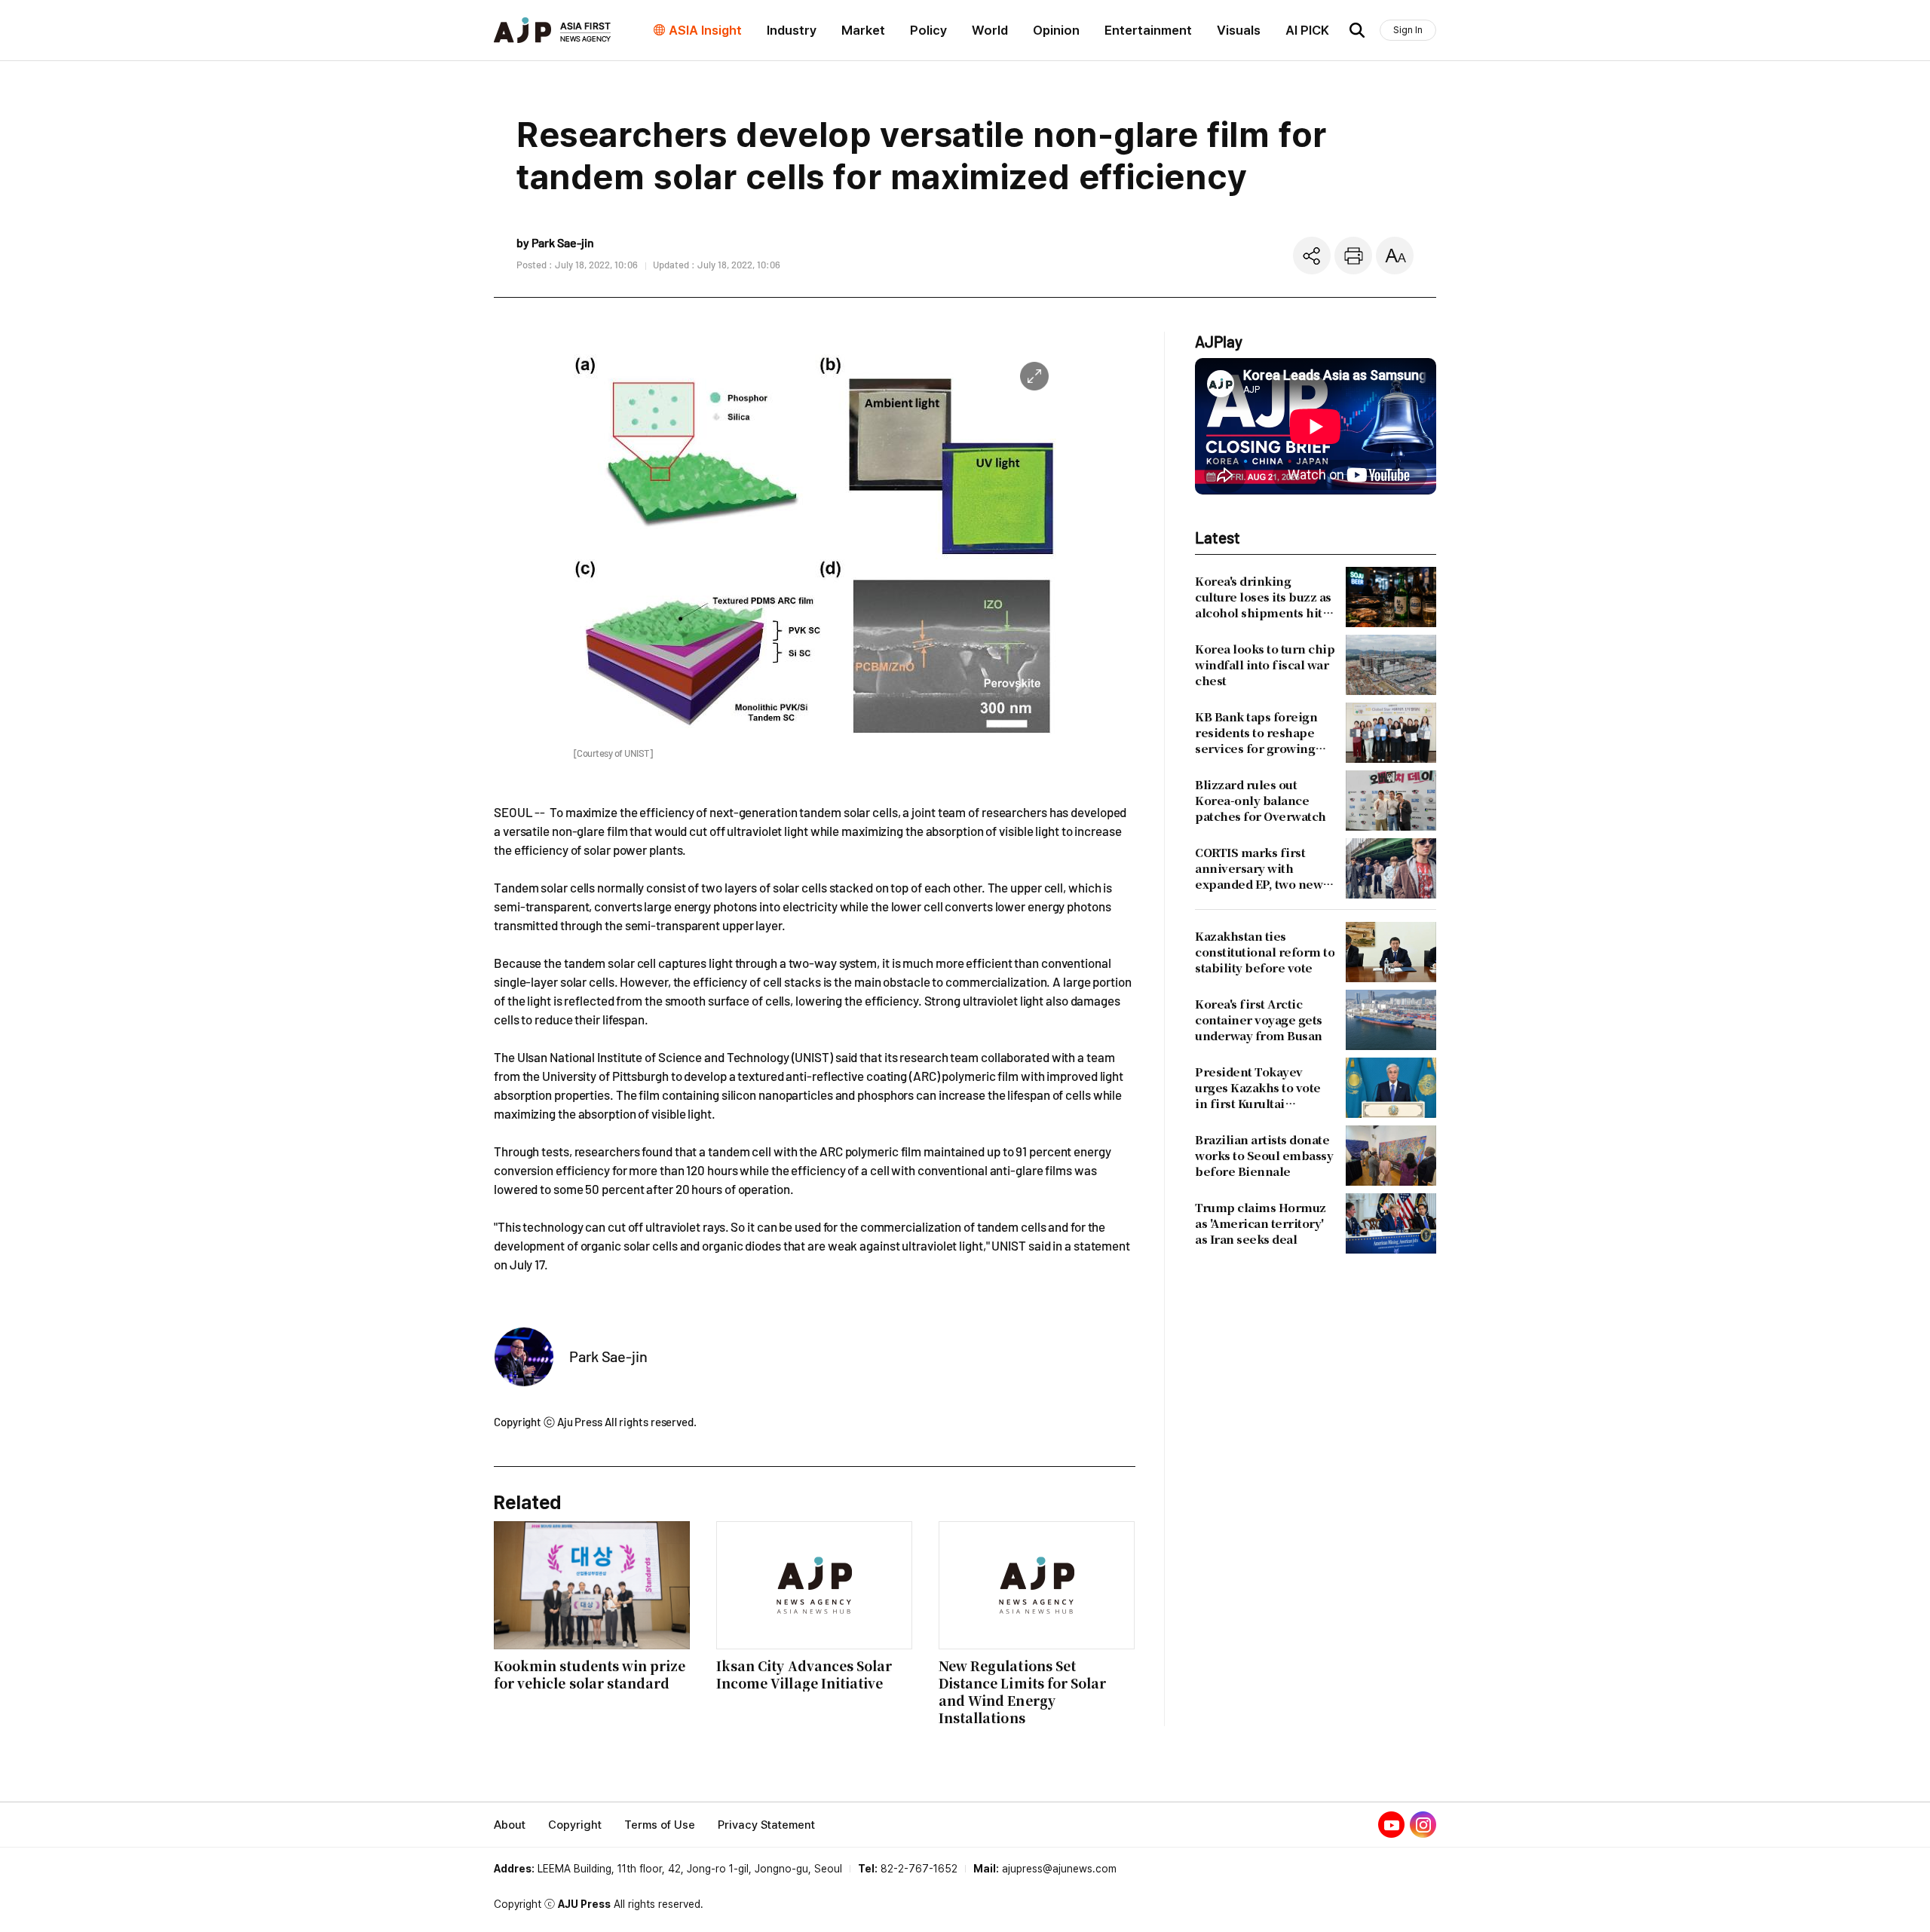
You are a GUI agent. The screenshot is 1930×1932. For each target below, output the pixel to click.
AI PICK (1307, 30)
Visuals (1239, 30)
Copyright (575, 1825)
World (990, 30)
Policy (928, 30)
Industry (792, 30)
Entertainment (1148, 30)
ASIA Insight (705, 30)
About (510, 1825)
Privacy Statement (766, 1825)
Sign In (1408, 30)
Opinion (1056, 30)
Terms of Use (660, 1825)
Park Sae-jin (608, 1356)
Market (863, 30)
